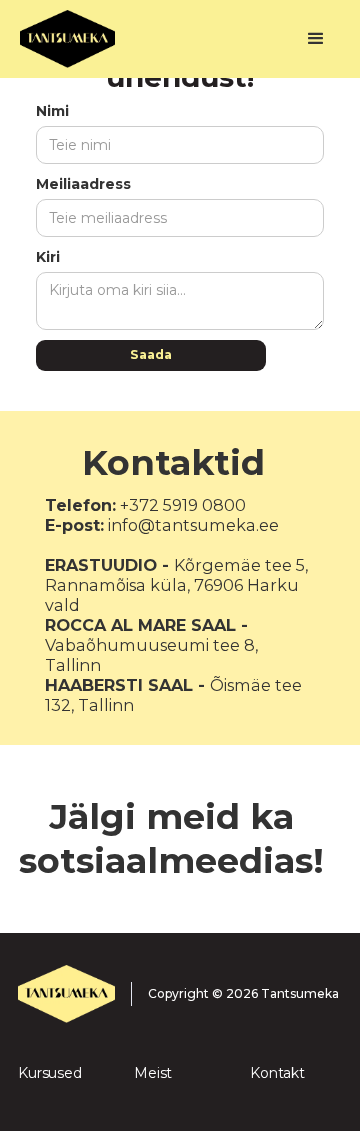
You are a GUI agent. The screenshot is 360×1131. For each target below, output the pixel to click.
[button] (316, 39)
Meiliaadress (83, 184)
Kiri (48, 257)
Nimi (52, 111)
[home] (156, 39)
